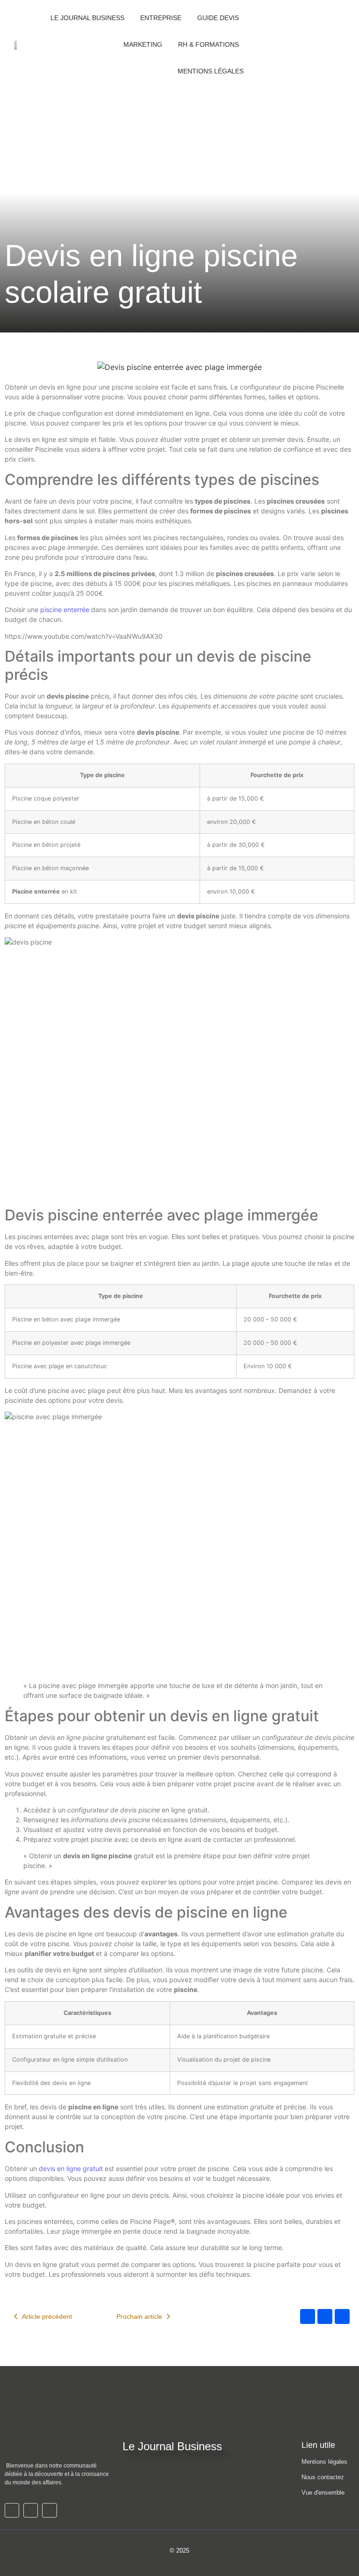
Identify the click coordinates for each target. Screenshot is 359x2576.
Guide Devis (218, 18)
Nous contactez (323, 2477)
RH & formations (208, 44)
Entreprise (161, 18)
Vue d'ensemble (323, 2493)
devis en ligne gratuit (71, 2168)
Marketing (143, 44)
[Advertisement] (179, 159)
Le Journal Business (87, 18)
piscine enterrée (65, 610)
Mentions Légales (211, 71)
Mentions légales (324, 2462)
